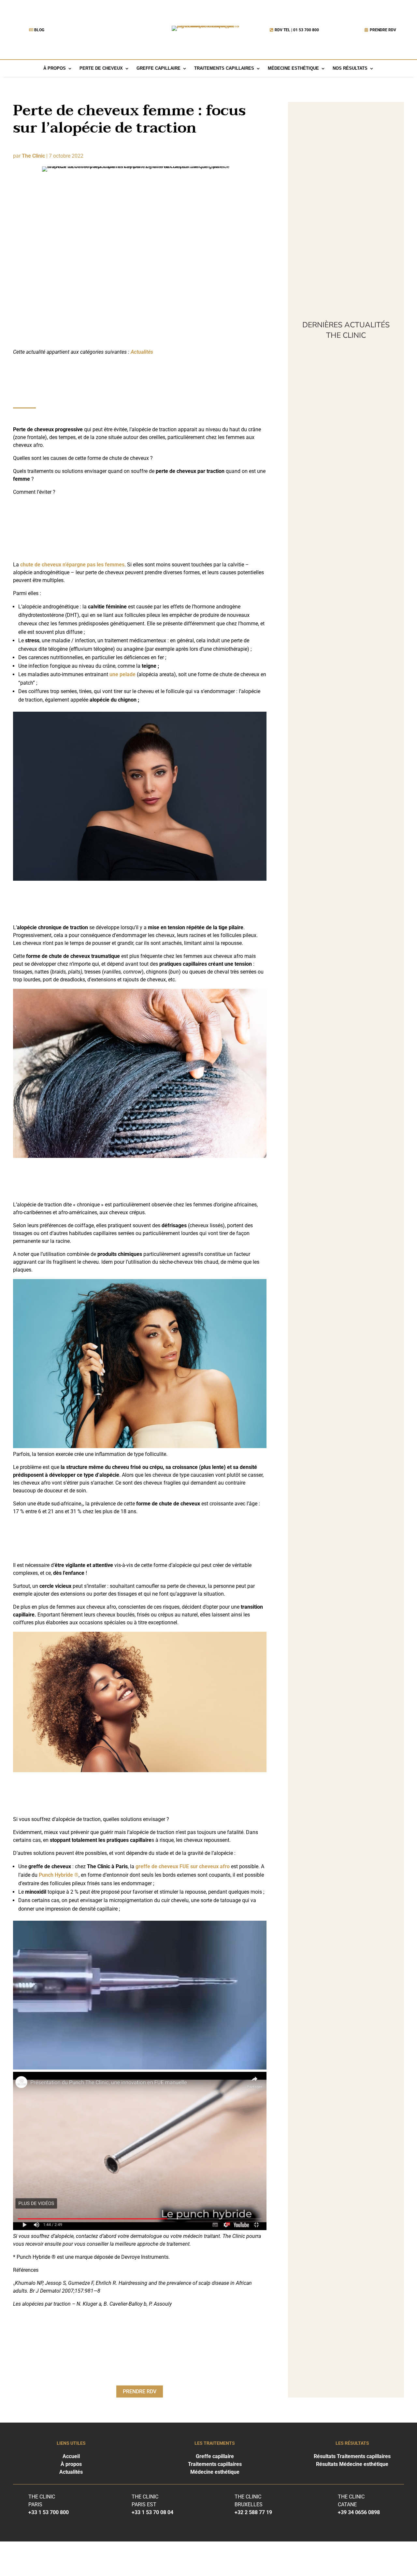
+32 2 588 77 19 (253, 2512)
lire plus (312, 445)
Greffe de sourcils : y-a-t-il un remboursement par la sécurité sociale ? (345, 858)
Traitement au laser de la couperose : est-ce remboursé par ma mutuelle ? (346, 575)
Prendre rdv (140, 2391)
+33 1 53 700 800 (49, 2512)
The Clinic (33, 156)
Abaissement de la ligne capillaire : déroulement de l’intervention (336, 764)
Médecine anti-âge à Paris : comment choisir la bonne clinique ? (340, 669)
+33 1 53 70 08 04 (152, 2512)
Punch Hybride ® (59, 1875)
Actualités (142, 352)
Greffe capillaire (158, 69)
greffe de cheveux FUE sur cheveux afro (183, 1866)
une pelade (122, 674)
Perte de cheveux (101, 69)
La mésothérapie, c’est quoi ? (344, 490)
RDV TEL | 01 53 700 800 (297, 30)
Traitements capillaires (224, 69)
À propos (55, 69)
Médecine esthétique (293, 69)
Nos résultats (350, 69)
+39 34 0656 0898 (359, 2512)
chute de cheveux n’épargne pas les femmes (72, 565)
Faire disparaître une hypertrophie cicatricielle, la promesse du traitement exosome (342, 408)
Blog (39, 30)
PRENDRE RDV (383, 30)
